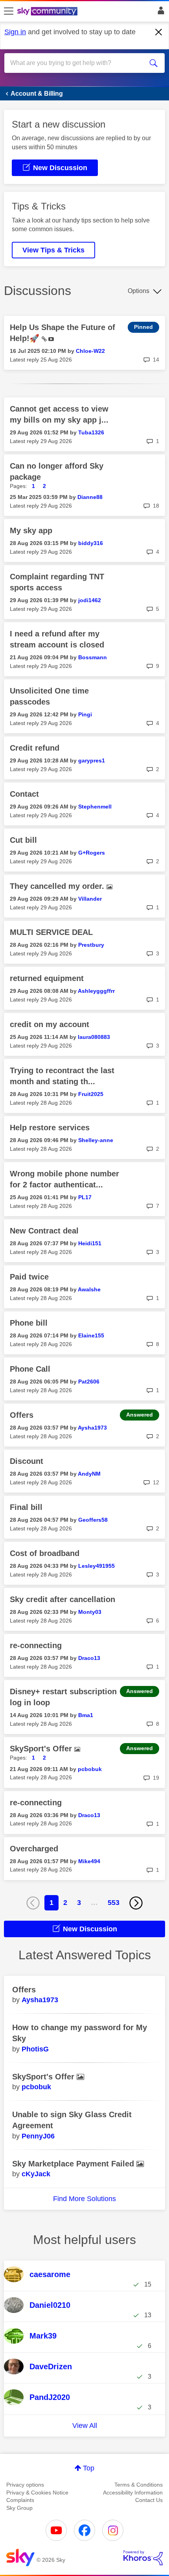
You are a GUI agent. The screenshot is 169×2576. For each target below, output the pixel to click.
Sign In (159, 13)
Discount (27, 1461)
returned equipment (47, 978)
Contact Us (149, 2500)
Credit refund (35, 748)
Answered (140, 1415)
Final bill (26, 1507)
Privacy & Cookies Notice (37, 2493)
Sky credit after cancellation (62, 1599)
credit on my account (50, 1024)
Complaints (20, 2500)
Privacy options (25, 2485)
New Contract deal (44, 1231)
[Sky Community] (48, 12)
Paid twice (29, 1277)
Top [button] (89, 2468)
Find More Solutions (84, 2199)
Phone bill (29, 1323)
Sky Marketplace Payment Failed (74, 2164)
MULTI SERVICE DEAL (51, 932)
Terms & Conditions (139, 2485)
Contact (24, 794)
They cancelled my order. (58, 886)
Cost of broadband (45, 1553)
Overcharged (34, 1849)
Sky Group (19, 2508)
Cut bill (23, 840)
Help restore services (50, 1128)
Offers (22, 1415)
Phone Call (30, 1369)
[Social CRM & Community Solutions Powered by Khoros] (143, 2558)
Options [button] (139, 291)
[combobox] (77, 63)
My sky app (31, 530)
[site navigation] (9, 11)
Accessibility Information (133, 2493)
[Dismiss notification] (159, 32)
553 (114, 1903)
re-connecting (36, 1645)
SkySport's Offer (42, 1749)
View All (85, 2426)
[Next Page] (136, 1903)
